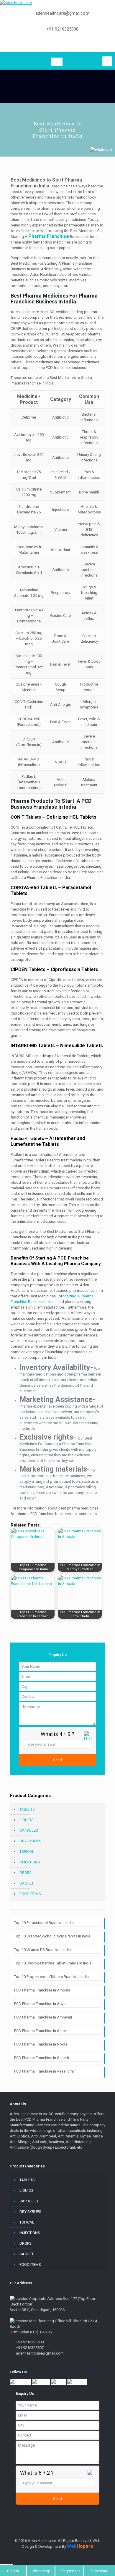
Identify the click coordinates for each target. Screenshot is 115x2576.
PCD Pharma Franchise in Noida (41, 2044)
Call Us (13, 2571)
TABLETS (27, 1809)
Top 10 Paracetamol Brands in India (44, 1923)
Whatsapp (42, 2571)
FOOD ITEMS (30, 1894)
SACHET (27, 1883)
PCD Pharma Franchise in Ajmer (41, 2031)
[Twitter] (50, 44)
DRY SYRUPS (30, 1841)
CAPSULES (29, 1830)
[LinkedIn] (58, 44)
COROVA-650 (34, 888)
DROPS (26, 1873)
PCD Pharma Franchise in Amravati (43, 2017)
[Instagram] (74, 44)
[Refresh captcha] (88, 1739)
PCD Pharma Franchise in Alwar (40, 2004)
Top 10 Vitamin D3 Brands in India (42, 1950)
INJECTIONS (30, 1862)
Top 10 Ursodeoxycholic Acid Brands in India (52, 1936)
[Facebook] (42, 44)
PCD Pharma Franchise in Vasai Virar (45, 2071)
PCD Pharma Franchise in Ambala (42, 1990)
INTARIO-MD (33, 1046)
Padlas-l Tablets (27, 1138)
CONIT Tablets (26, 817)
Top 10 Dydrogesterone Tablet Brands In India (53, 1963)
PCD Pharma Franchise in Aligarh (42, 2058)
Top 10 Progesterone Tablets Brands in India (51, 1977)
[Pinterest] (66, 44)
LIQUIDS (27, 1820)
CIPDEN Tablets (28, 969)
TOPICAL (27, 1852)
